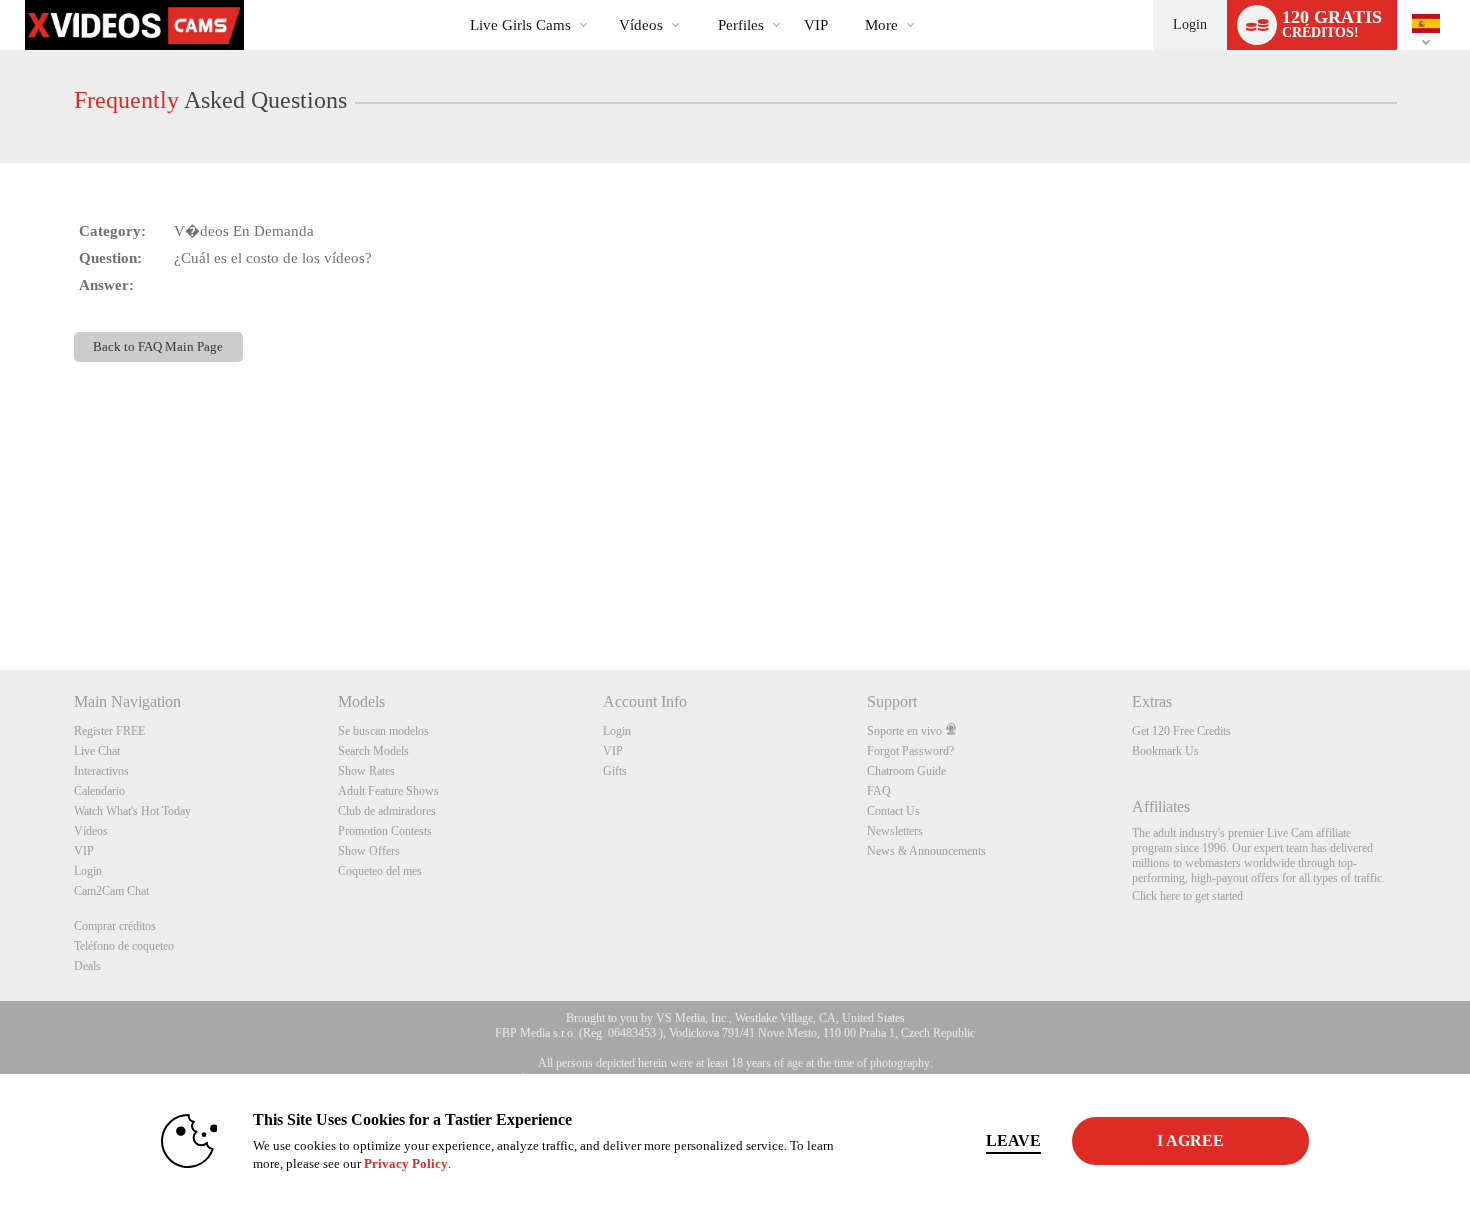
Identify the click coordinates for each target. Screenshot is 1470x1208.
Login (1190, 24)
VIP (816, 25)
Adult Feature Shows (388, 791)
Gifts (615, 771)
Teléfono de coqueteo (124, 946)
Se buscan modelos (383, 731)
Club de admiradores (387, 811)
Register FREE (109, 731)
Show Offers (369, 851)
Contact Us (893, 811)
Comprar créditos (115, 926)
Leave (1013, 1140)
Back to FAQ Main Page (158, 346)
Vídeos (641, 25)
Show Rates (366, 771)
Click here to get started (1187, 896)
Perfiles (741, 25)
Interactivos (101, 771)
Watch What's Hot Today (132, 811)
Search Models (373, 751)
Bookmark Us (1165, 751)
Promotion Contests (385, 831)
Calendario (99, 791)
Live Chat (97, 751)
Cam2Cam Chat (111, 891)
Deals (87, 966)
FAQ (879, 791)
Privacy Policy (406, 1163)
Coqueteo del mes (380, 871)
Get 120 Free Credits (1181, 731)
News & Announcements (926, 851)
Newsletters (895, 831)
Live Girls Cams (520, 25)
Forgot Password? (910, 751)
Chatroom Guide (906, 771)
